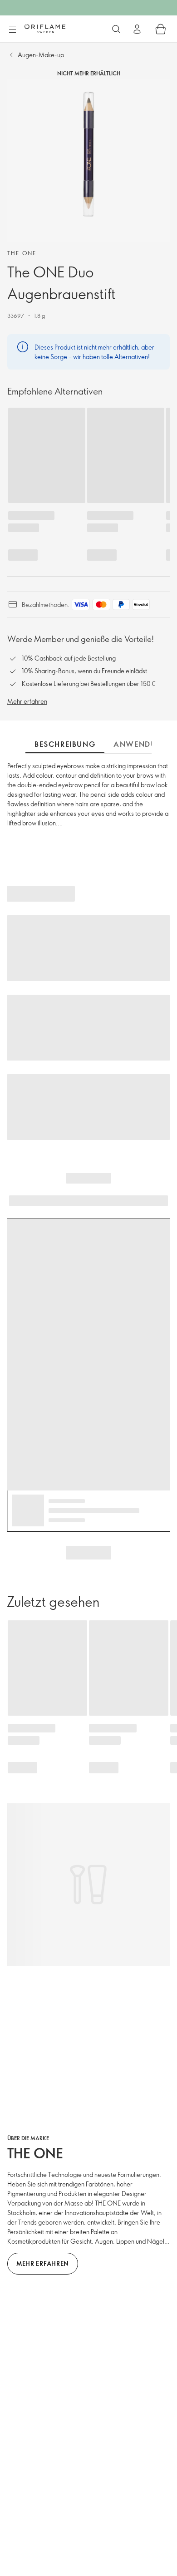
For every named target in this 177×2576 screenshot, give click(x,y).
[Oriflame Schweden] (45, 29)
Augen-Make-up (41, 55)
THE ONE (22, 253)
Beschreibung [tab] (65, 744)
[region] (88, 161)
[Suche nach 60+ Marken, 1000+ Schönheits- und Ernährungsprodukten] (116, 29)
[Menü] (12, 30)
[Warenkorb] (161, 29)
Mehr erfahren (27, 701)
